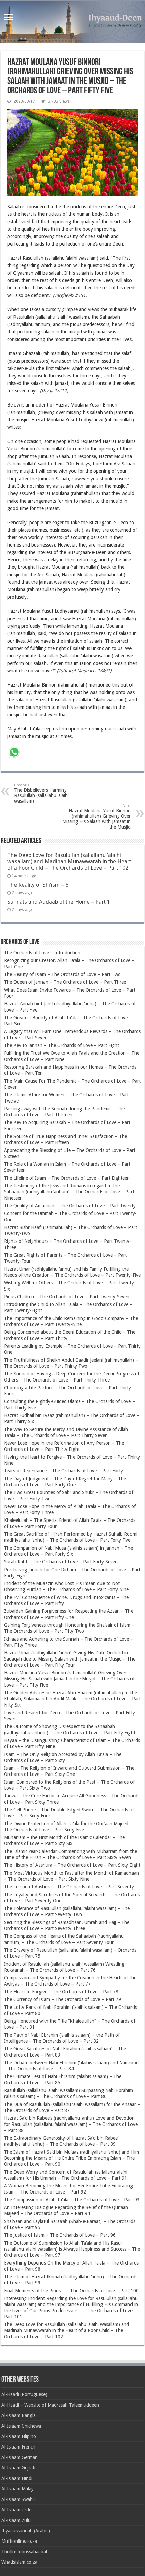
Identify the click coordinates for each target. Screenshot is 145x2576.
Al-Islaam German (20, 2457)
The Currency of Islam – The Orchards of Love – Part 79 (63, 1999)
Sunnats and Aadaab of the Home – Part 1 (59, 902)
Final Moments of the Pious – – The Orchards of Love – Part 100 (71, 2291)
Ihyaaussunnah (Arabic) (26, 2531)
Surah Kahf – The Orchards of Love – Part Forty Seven (61, 1562)
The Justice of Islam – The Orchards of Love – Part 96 (60, 2235)
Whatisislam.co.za (19, 2562)
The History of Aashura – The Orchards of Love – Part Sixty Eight (72, 1865)
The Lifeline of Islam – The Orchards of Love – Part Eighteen (67, 1178)
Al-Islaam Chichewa (21, 2426)
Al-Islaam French (18, 2447)
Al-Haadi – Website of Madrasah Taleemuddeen (50, 2405)
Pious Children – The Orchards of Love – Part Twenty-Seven (67, 1297)
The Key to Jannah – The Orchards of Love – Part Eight (62, 1045)
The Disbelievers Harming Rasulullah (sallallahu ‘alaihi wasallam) (41, 793)
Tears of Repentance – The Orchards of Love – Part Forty (64, 1471)
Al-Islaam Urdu (17, 2510)
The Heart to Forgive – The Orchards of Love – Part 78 (61, 1992)
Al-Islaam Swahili (19, 2499)
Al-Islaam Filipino (19, 2436)
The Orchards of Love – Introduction (42, 953)
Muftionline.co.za (19, 2541)
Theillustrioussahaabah (25, 2552)
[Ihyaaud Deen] (72, 22)
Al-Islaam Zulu (16, 2520)
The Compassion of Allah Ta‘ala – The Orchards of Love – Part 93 (72, 2200)
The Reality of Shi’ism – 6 (38, 885)
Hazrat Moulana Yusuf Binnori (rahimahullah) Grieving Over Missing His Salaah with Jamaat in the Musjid (97, 817)
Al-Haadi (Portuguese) (24, 2394)
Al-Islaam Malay (18, 2489)
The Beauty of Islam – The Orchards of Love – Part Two (62, 974)
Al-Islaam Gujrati (18, 2468)
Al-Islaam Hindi (17, 2478)
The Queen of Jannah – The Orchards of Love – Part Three (65, 982)
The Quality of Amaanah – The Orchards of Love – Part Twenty (70, 1206)
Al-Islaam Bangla (19, 2415)
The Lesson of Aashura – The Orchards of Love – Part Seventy (69, 1887)
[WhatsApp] (14, 753)
